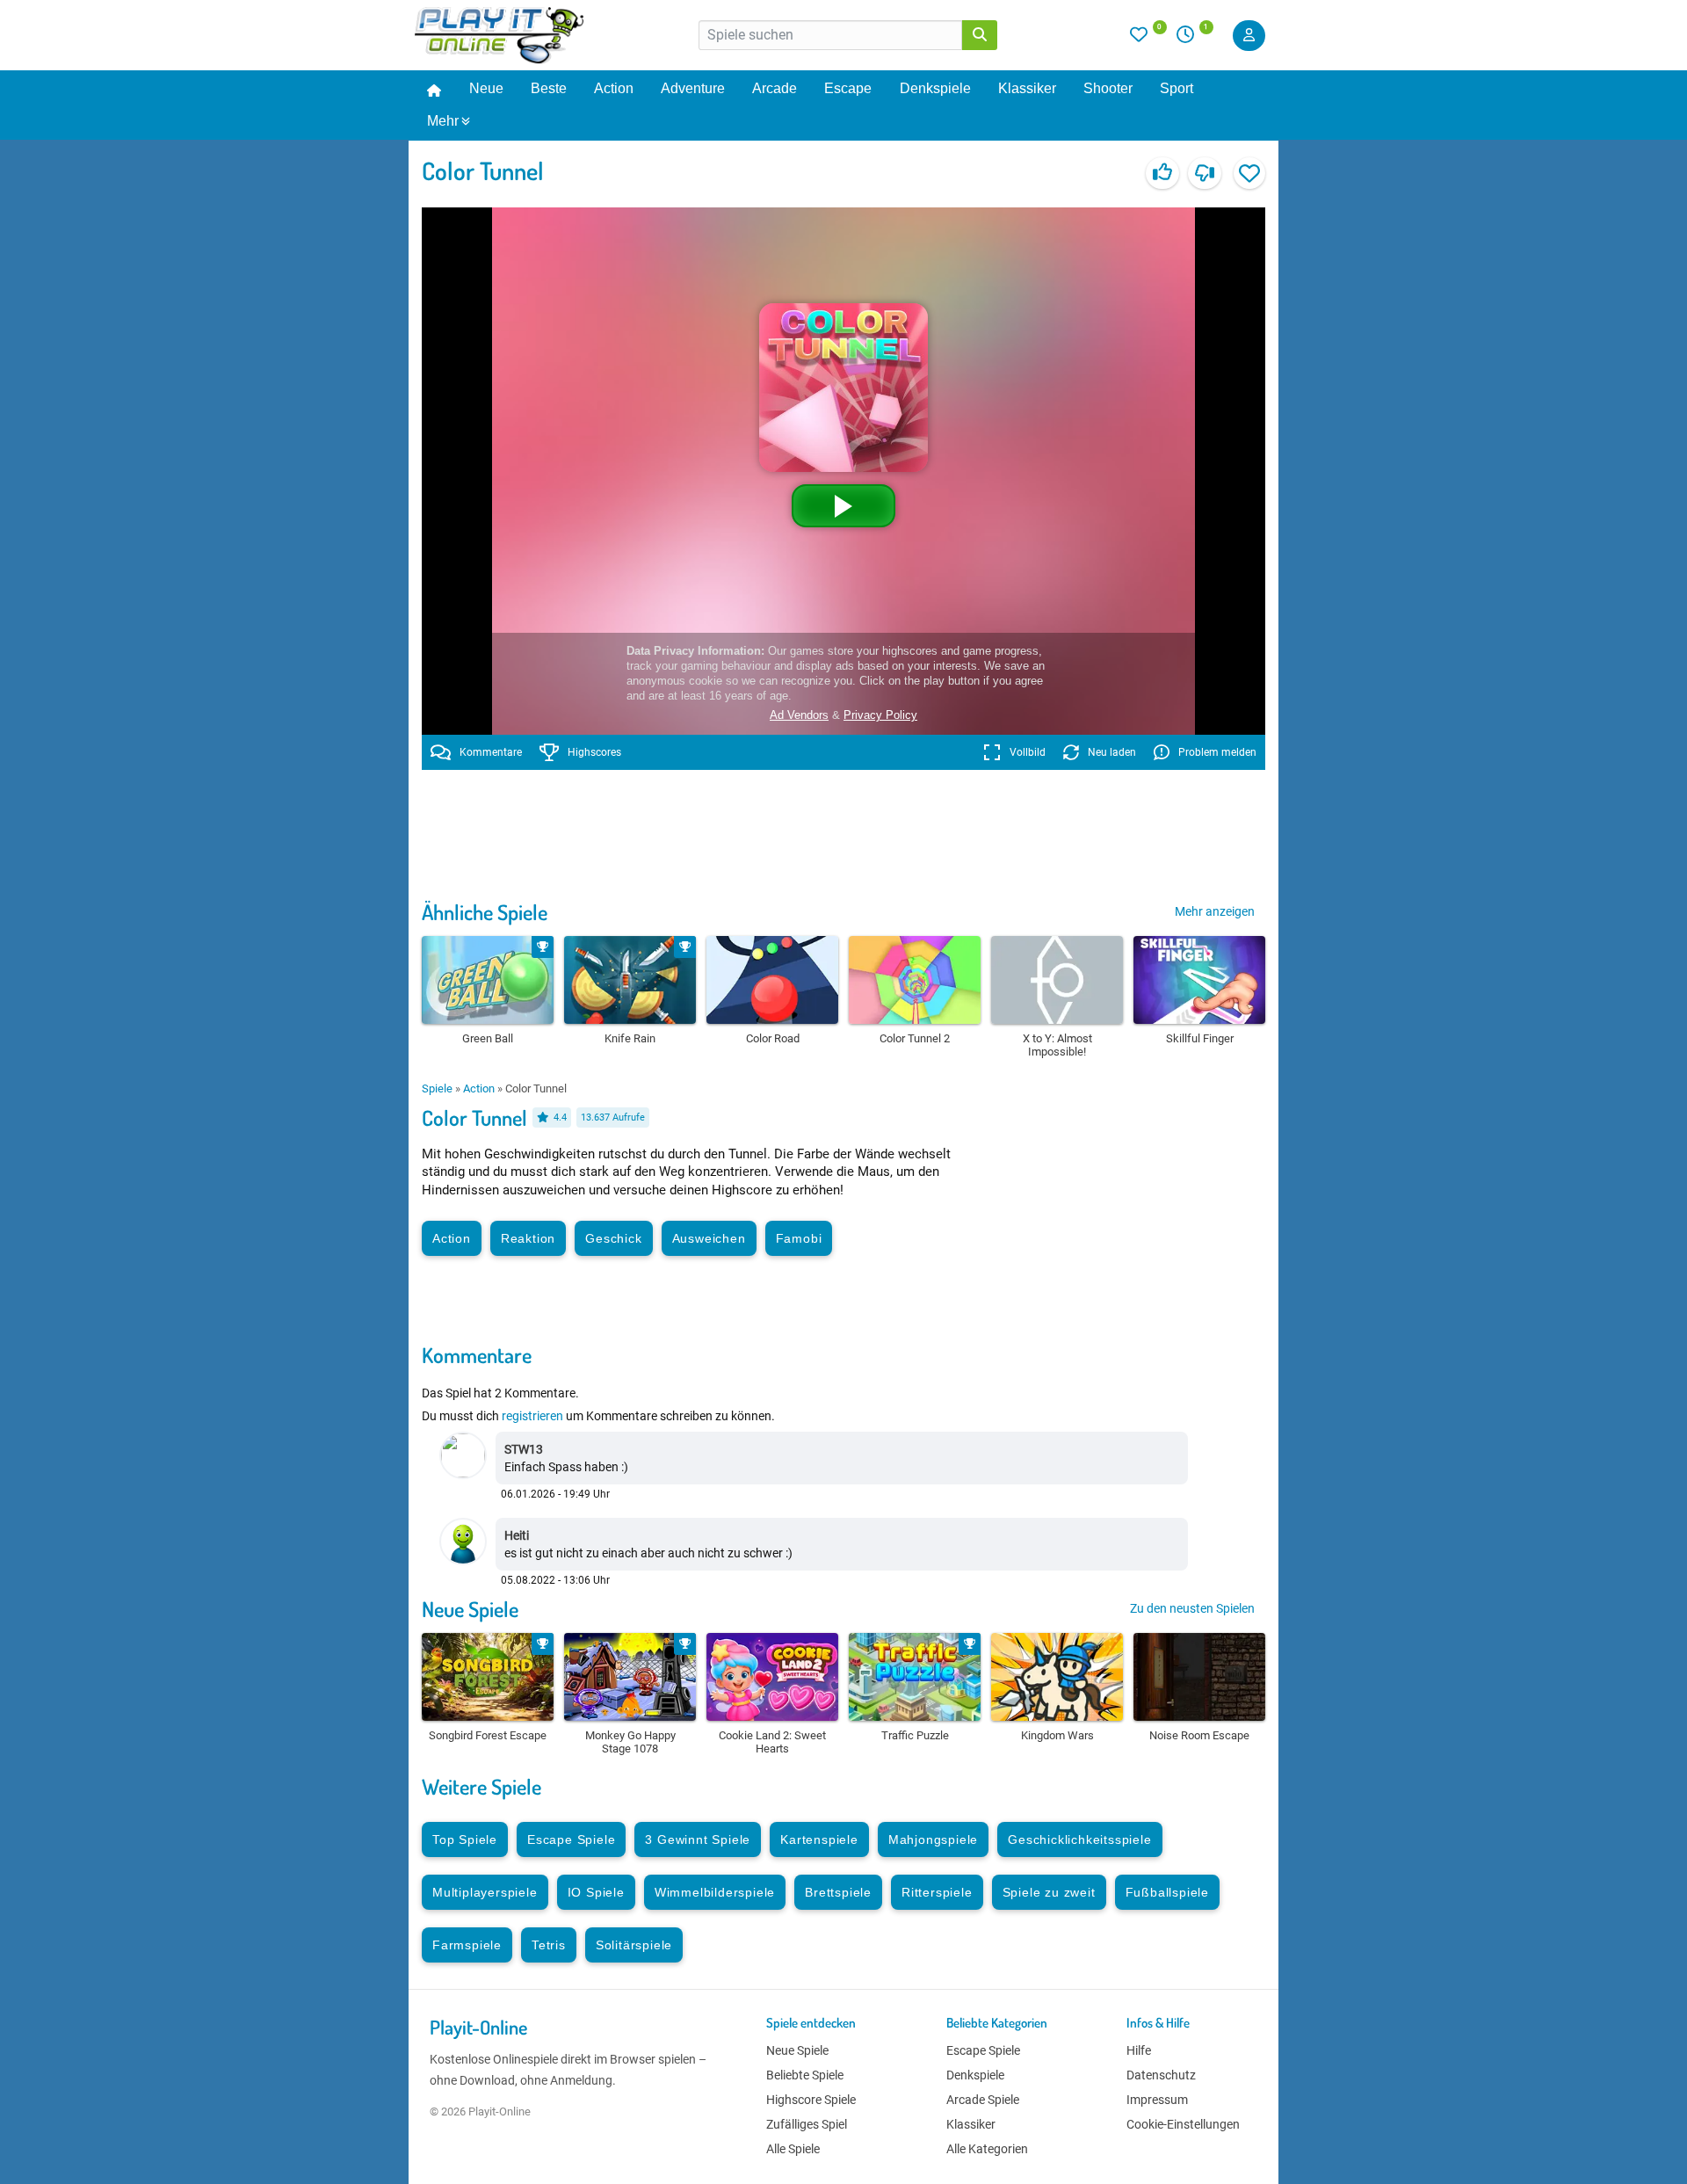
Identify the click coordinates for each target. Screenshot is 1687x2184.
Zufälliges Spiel (807, 2124)
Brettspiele (838, 1892)
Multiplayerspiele (485, 1892)
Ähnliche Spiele (485, 912)
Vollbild (1028, 752)
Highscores (594, 752)
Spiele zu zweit (1049, 1892)
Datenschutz (1161, 2075)
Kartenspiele (819, 1839)
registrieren (532, 1416)
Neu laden (1112, 752)
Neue (486, 88)
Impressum (1157, 2100)
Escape (848, 88)
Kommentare (491, 752)
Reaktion (528, 1238)
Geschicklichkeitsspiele (1079, 1839)
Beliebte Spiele (805, 2075)
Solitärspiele (634, 1945)
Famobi (799, 1238)
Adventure (693, 88)
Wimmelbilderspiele (715, 1892)
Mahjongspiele (933, 1839)
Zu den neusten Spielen (1192, 1608)
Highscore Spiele (811, 2100)
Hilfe (1139, 2050)
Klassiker (1027, 88)
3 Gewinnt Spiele (698, 1839)
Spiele (437, 1088)
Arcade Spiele (983, 2100)
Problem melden (1217, 752)
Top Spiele (465, 1839)
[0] (1148, 39)
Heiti (517, 1535)
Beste (549, 88)
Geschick (613, 1238)
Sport (1177, 88)
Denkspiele (935, 88)
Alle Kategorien (987, 2149)
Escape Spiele (571, 1839)
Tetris (549, 1945)
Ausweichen (709, 1238)
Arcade (775, 88)
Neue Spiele (470, 1609)
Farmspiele (467, 1945)
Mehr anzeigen (1215, 911)
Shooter (1108, 88)
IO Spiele (596, 1892)
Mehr (443, 121)
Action (614, 88)
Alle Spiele (793, 2149)
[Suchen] (980, 35)
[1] (1191, 39)
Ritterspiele (937, 1892)
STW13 (524, 1449)
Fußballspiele (1167, 1892)
